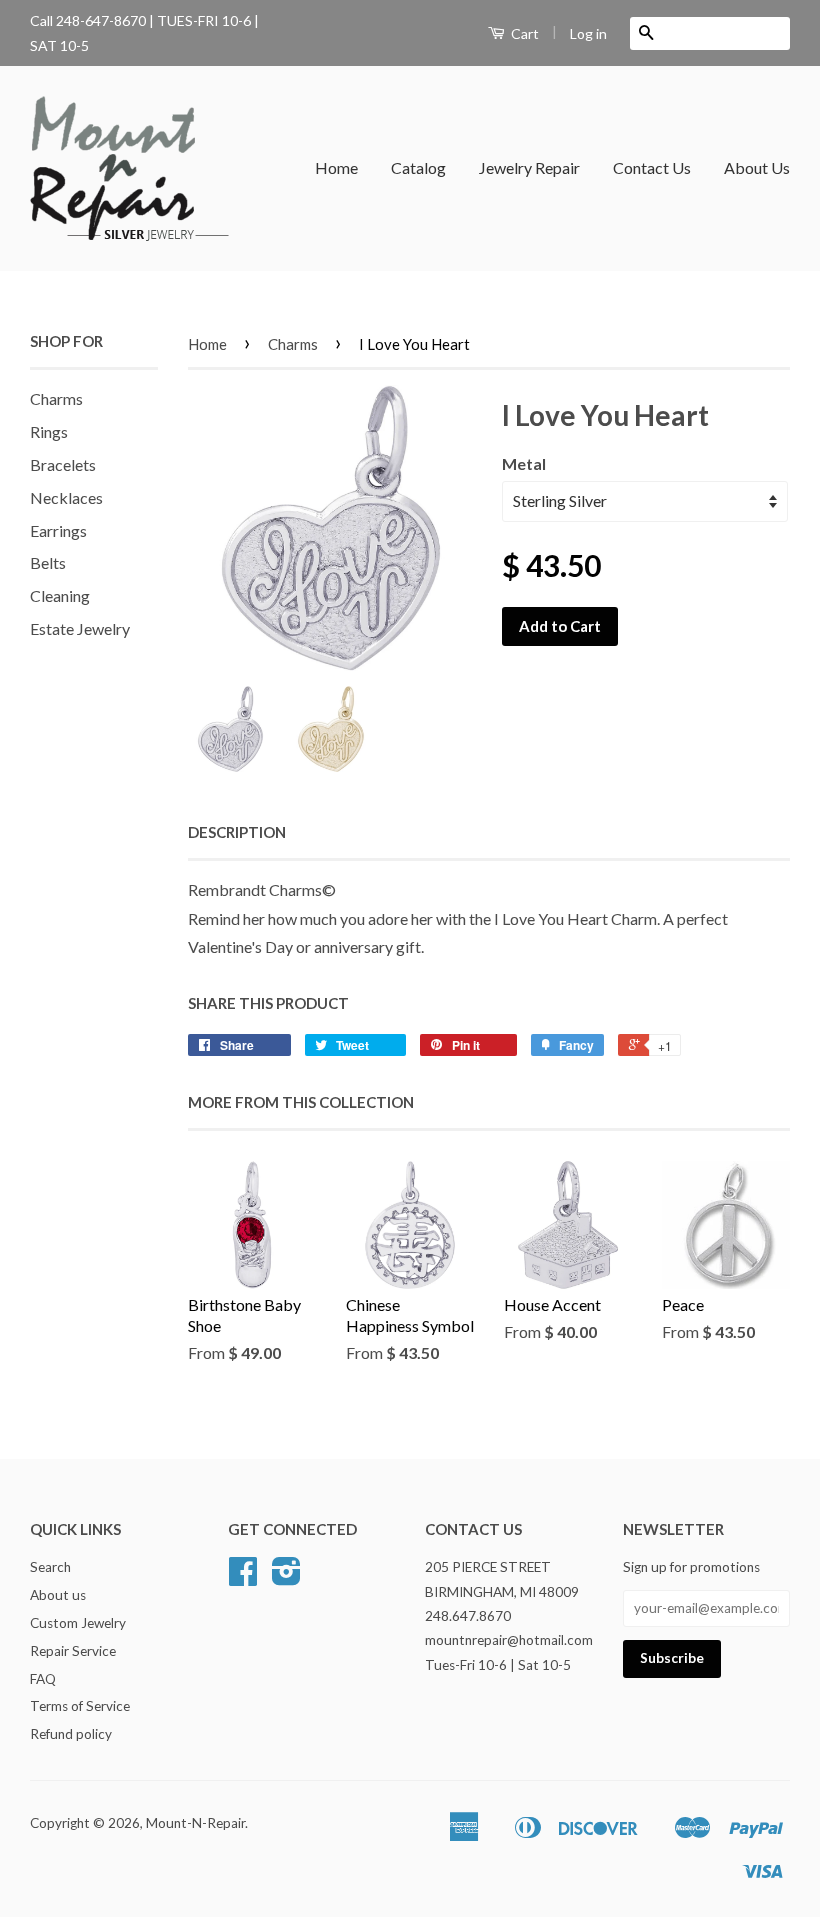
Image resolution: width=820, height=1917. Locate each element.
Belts (48, 562)
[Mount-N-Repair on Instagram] (286, 1578)
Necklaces (66, 497)
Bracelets (63, 464)
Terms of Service (80, 1706)
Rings (49, 431)
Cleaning (60, 595)
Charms (56, 398)
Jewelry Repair (529, 167)
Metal (524, 463)
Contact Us (652, 167)
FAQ (43, 1679)
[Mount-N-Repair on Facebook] (243, 1578)
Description (237, 832)
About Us (757, 167)
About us (58, 1595)
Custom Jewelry (78, 1623)
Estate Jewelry (80, 628)
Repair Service (73, 1651)
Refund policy (71, 1734)
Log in (588, 33)
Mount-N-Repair (195, 1823)
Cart (523, 33)
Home (336, 167)
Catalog (418, 167)
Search (50, 1567)
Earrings (58, 530)
